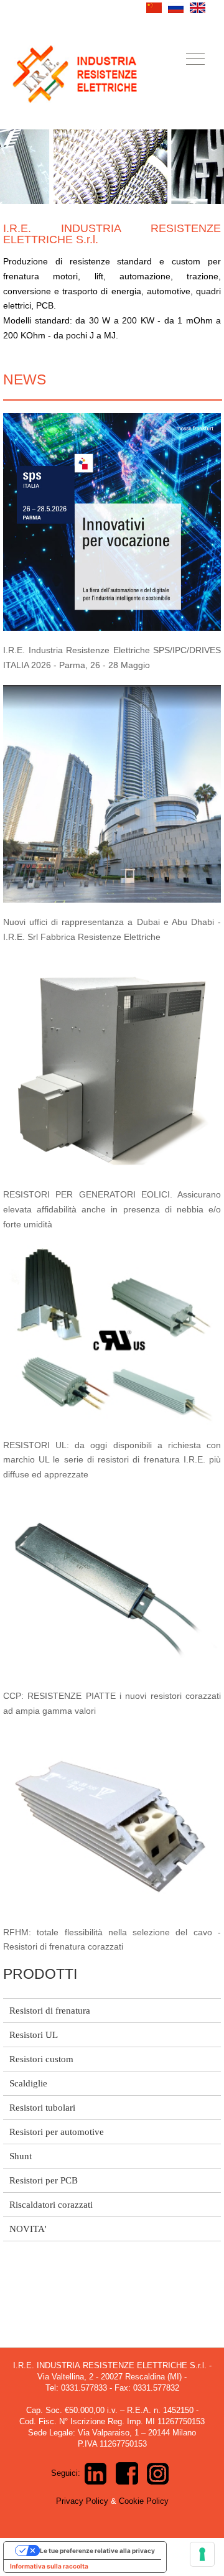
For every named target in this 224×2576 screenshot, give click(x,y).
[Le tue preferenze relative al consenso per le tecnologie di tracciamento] (202, 2554)
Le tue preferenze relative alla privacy (97, 2550)
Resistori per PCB (44, 2180)
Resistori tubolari (42, 2108)
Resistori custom (41, 2059)
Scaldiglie (28, 2083)
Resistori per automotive (57, 2132)
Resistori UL (34, 2035)
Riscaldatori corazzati (51, 2205)
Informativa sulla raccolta (49, 2566)
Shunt (21, 2156)
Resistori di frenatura (50, 2011)
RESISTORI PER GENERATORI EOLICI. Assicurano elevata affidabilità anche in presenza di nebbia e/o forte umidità (112, 1209)
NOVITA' (28, 2229)
